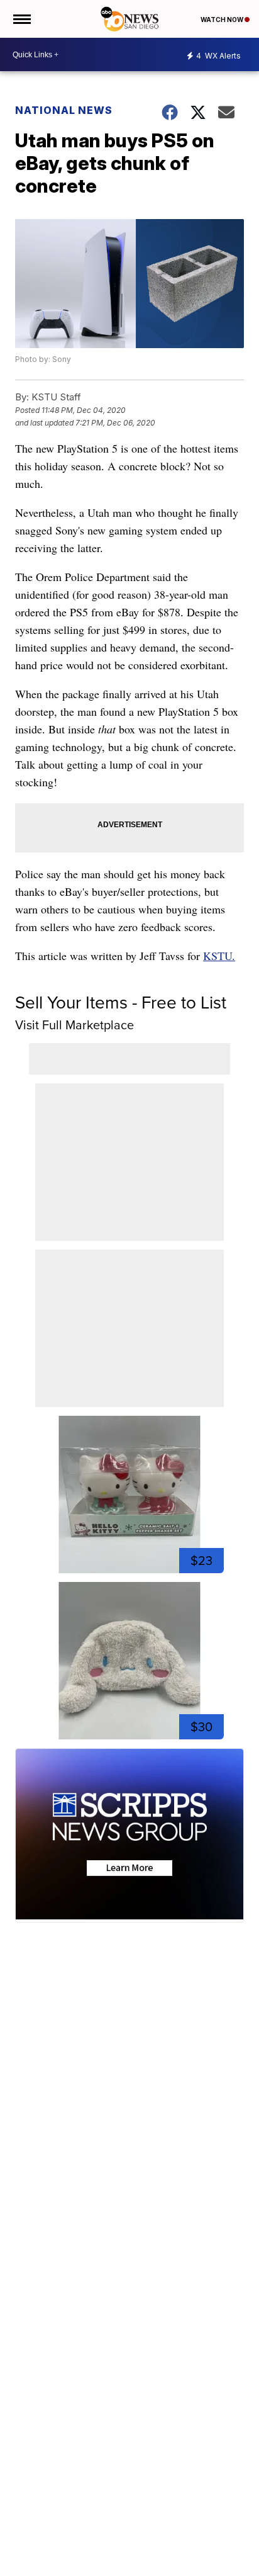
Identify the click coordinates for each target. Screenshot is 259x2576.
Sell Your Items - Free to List (121, 1003)
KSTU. (219, 956)
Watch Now (223, 20)
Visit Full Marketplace (74, 1025)
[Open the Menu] (21, 19)
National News (64, 110)
